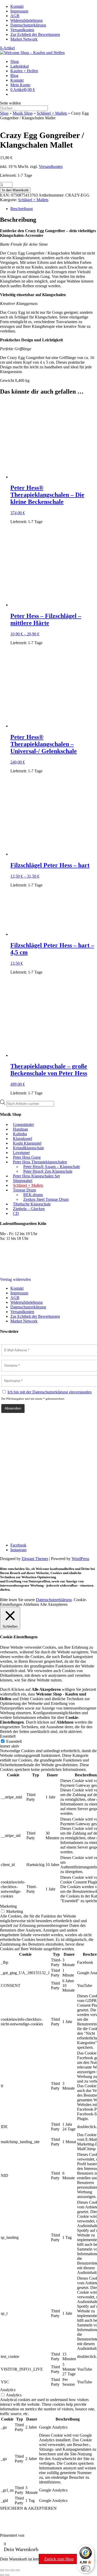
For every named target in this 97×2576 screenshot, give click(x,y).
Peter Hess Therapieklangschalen (40, 1162)
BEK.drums (33, 1195)
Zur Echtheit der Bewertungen (35, 34)
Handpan (20, 1129)
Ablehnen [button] (31, 1604)
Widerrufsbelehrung (27, 20)
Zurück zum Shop (59, 2559)
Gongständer (23, 1124)
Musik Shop (23, 113)
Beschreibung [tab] (22, 209)
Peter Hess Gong (27, 1157)
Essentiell (14, 1741)
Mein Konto (20, 85)
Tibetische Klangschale (32, 1204)
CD (16, 1213)
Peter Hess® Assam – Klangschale (52, 1167)
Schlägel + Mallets (52, 113)
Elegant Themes (35, 1559)
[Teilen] (12, 2570)
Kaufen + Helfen (24, 71)
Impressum (19, 11)
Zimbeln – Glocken (29, 1209)
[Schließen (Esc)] (18, 2570)
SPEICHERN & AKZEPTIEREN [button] (28, 2508)
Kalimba (20, 1134)
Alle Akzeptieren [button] (54, 1604)
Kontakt (17, 6)
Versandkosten (22, 30)
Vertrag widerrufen (15, 1279)
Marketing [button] (8, 1906)
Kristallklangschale (28, 1148)
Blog (14, 76)
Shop (15, 61)
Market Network (24, 39)
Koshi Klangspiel (27, 1143)
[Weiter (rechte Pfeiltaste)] (7, 2575)
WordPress (80, 1559)
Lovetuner (21, 1153)
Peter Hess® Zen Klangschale (48, 1171)
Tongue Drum (24, 1190)
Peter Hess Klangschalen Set (36, 1176)
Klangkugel (23, 1139)
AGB (15, 16)
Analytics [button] (8, 2390)
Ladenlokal (20, 66)
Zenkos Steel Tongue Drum (46, 1199)
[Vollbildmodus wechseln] (7, 2570)
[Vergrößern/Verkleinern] (2, 2570)
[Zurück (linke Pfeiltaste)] (2, 2575)
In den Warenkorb (15, 190)
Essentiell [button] (8, 1736)
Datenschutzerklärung (28, 25)
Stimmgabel (23, 1181)
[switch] (86, 2568)
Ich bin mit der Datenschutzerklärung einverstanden (50, 1392)
